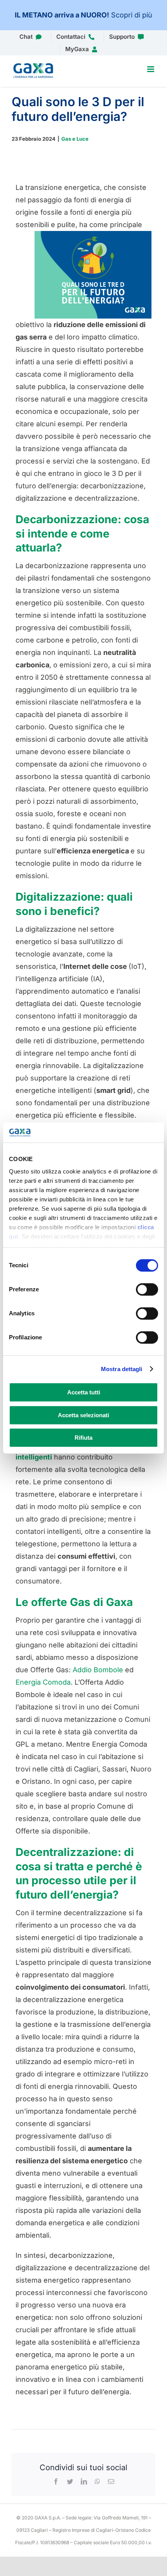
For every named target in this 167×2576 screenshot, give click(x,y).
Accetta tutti (84, 1392)
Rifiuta (83, 1438)
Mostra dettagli (122, 1369)
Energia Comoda (43, 1682)
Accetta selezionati (83, 1415)
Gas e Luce (75, 139)
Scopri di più (132, 15)
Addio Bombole (98, 1670)
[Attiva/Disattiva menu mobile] (151, 69)
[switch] (147, 1289)
